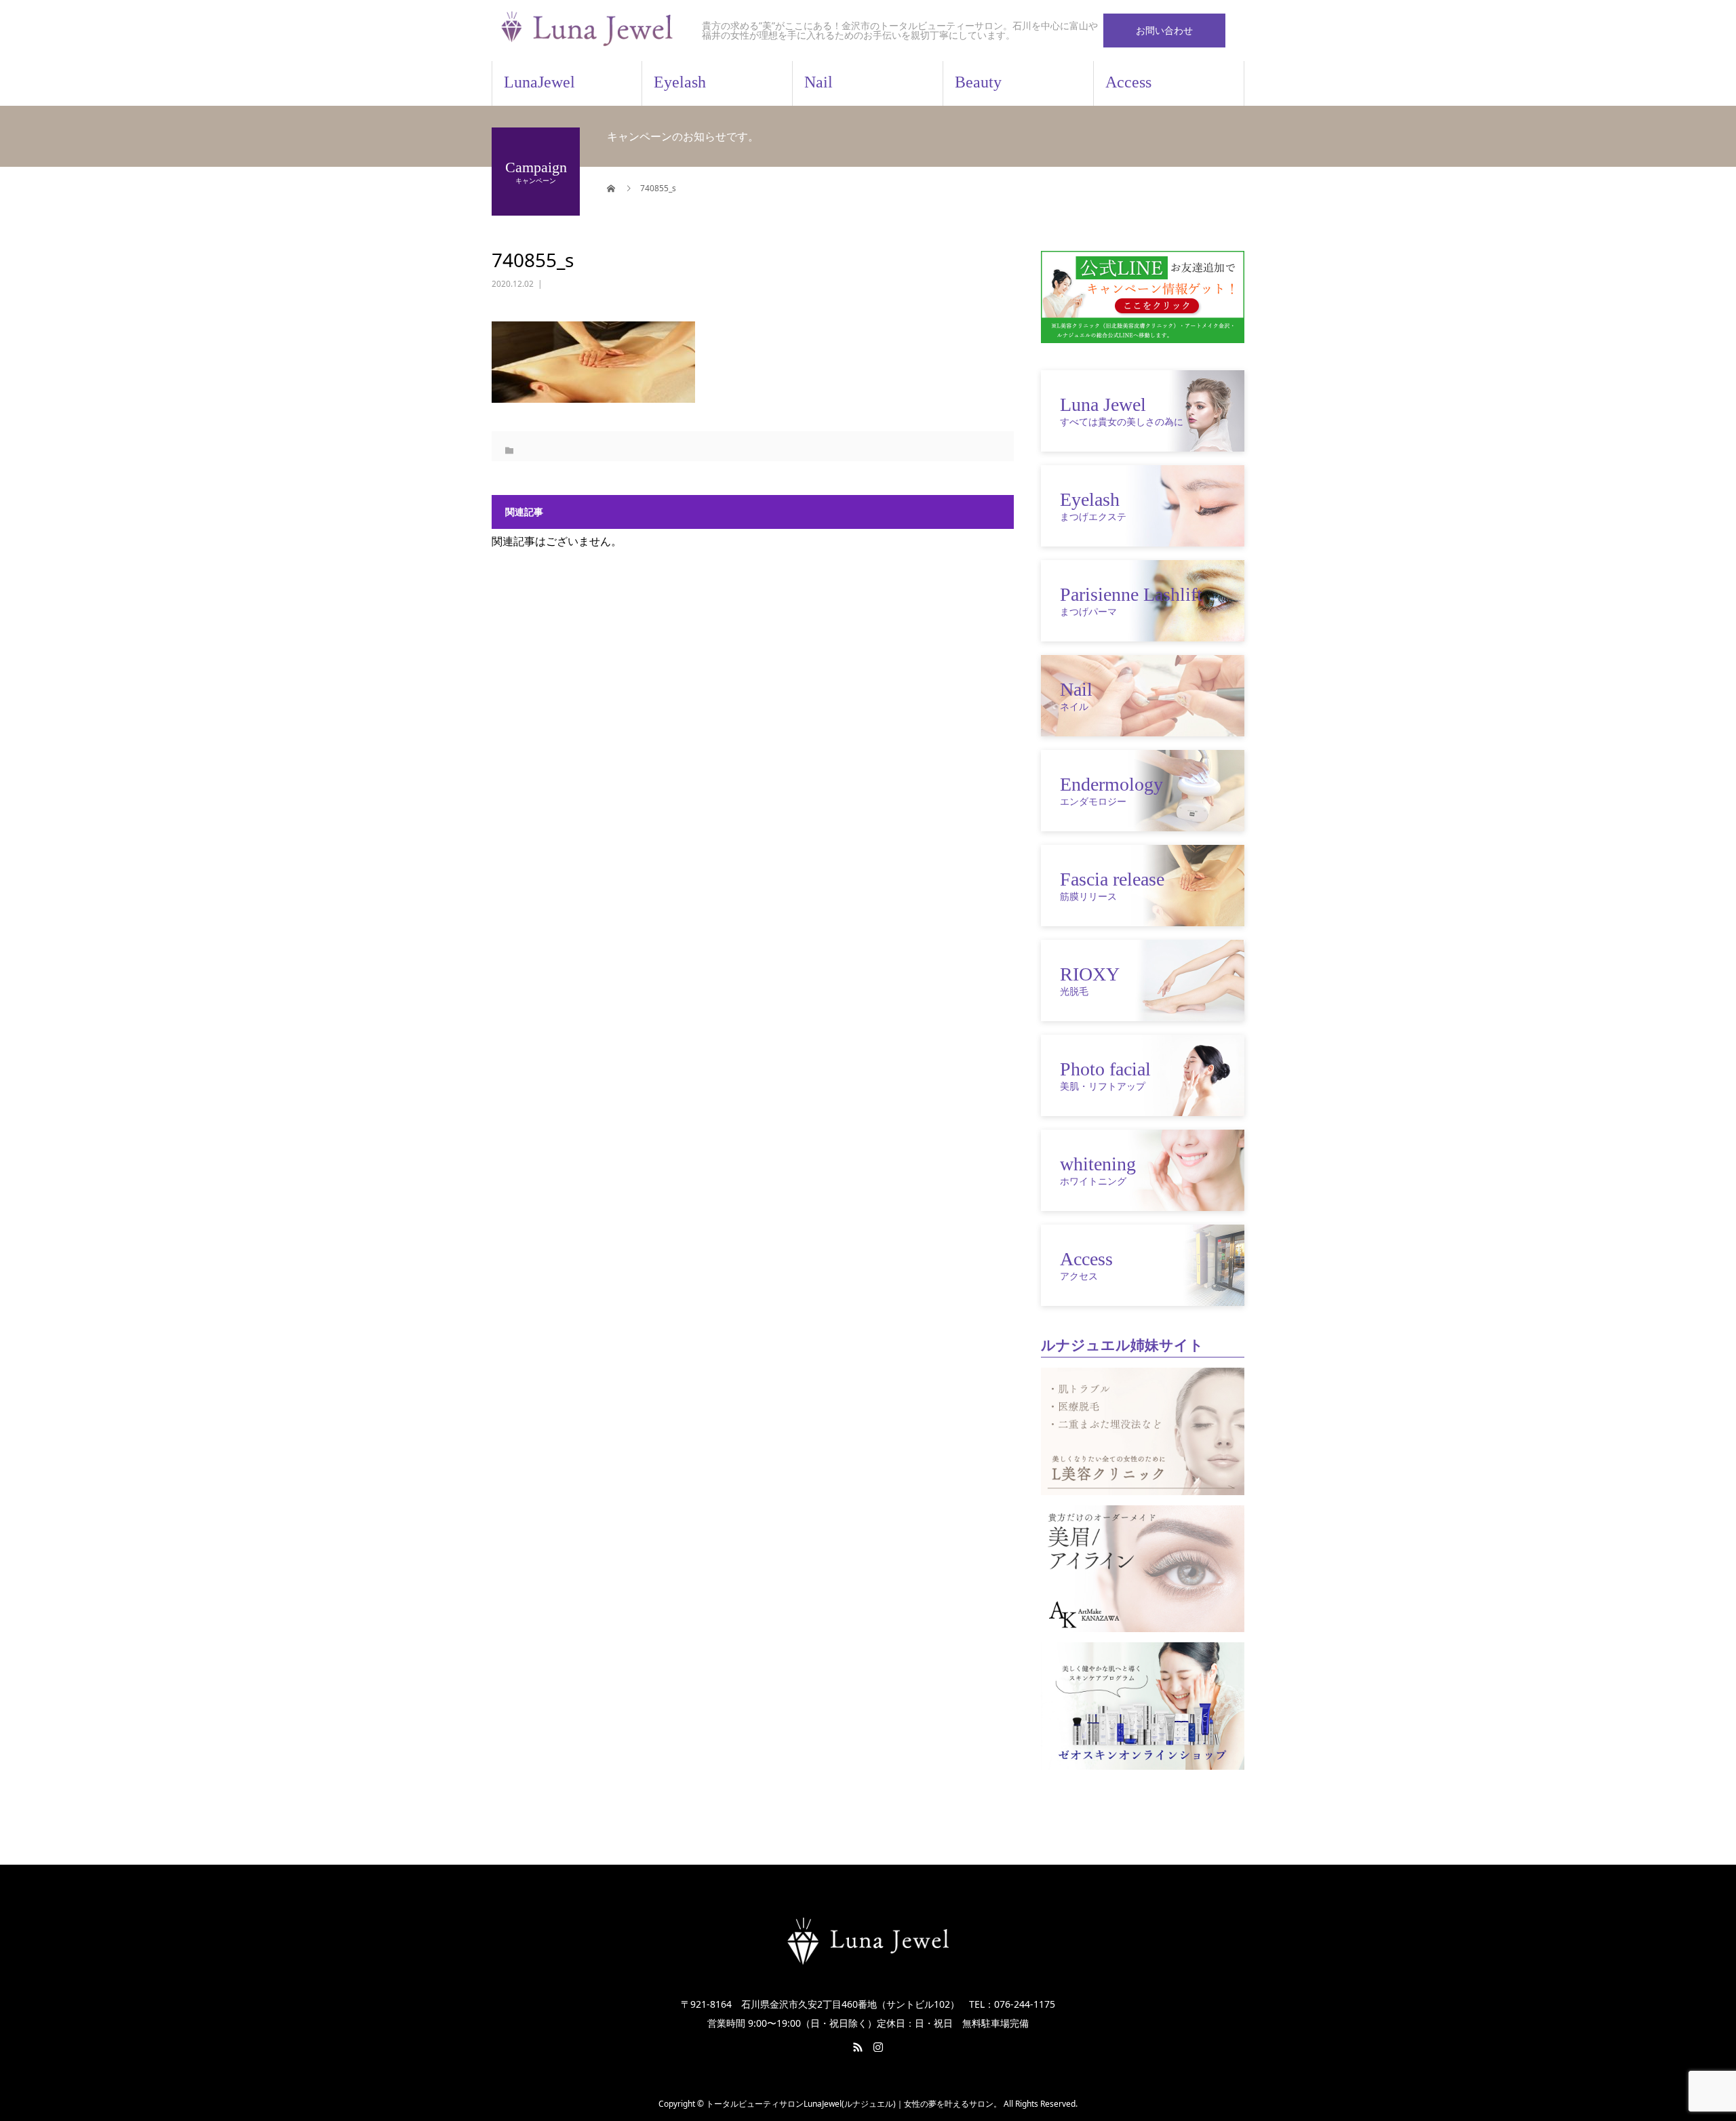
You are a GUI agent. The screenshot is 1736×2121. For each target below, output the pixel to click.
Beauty (978, 82)
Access (1128, 82)
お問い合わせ (1164, 30)
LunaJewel (539, 82)
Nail (818, 82)
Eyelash (680, 82)
